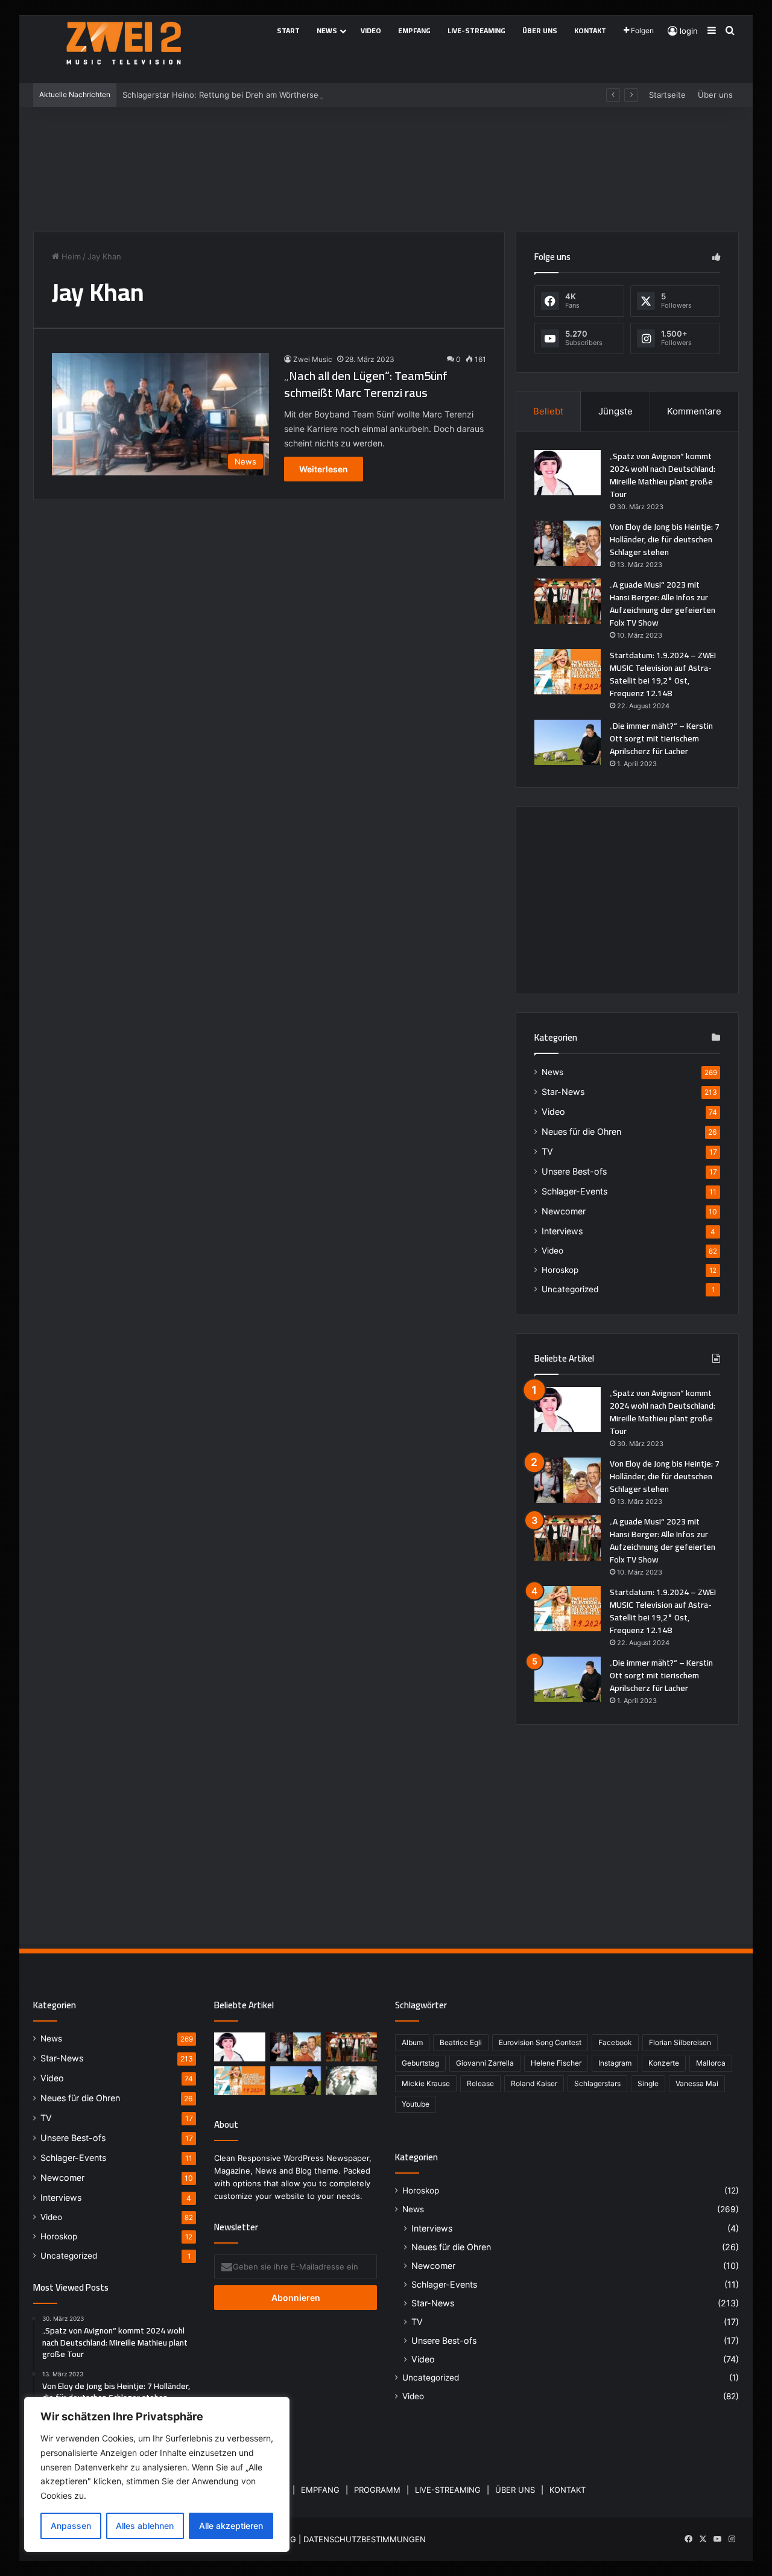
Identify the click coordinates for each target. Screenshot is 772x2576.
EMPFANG (320, 2490)
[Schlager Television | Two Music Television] (124, 43)
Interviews (562, 1231)
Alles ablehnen (145, 2526)
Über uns (540, 30)
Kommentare (694, 411)
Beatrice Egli (461, 2042)
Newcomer (564, 1211)
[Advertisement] (386, 165)
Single (648, 2083)
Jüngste (615, 411)
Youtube (416, 2104)
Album (412, 2042)
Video (371, 30)
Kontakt (590, 30)
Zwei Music (313, 359)
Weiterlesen (324, 469)
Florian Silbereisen (680, 2042)
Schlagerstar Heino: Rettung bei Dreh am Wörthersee (223, 95)
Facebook (615, 2042)
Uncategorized (570, 1289)
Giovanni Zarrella (485, 2063)
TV (547, 1151)
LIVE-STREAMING (448, 2490)
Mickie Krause (426, 2083)
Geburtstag (420, 2063)
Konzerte (664, 2063)
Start (288, 30)
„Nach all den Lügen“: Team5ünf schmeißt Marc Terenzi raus (366, 384)
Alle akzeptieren (231, 2526)
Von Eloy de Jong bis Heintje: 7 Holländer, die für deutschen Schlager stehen (665, 539)
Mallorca (711, 2063)
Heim (70, 256)
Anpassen (71, 2526)
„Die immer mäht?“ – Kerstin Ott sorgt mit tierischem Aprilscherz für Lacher (661, 738)
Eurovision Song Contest (540, 2042)
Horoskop (560, 1270)
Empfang (414, 30)
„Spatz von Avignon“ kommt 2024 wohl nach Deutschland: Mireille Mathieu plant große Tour (663, 475)
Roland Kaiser (534, 2083)
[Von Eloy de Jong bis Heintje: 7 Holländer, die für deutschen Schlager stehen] (568, 543)
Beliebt (548, 411)
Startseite (667, 95)
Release (480, 2083)
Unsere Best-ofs (574, 1171)
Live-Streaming (476, 30)
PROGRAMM (377, 2490)
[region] (157, 2474)
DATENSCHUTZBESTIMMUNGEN (365, 2539)
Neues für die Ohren (581, 1131)
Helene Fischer (556, 2063)
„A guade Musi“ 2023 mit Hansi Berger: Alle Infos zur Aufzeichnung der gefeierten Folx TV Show (663, 604)
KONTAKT (568, 2490)
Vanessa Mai (697, 2083)
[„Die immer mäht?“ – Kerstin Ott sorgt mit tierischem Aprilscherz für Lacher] (568, 742)
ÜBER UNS (515, 2490)
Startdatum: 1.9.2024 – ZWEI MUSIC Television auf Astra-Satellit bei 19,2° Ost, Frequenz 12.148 (663, 674)
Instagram (615, 2063)
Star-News (563, 1092)
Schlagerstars (597, 2083)
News (327, 30)
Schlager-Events (574, 1191)
